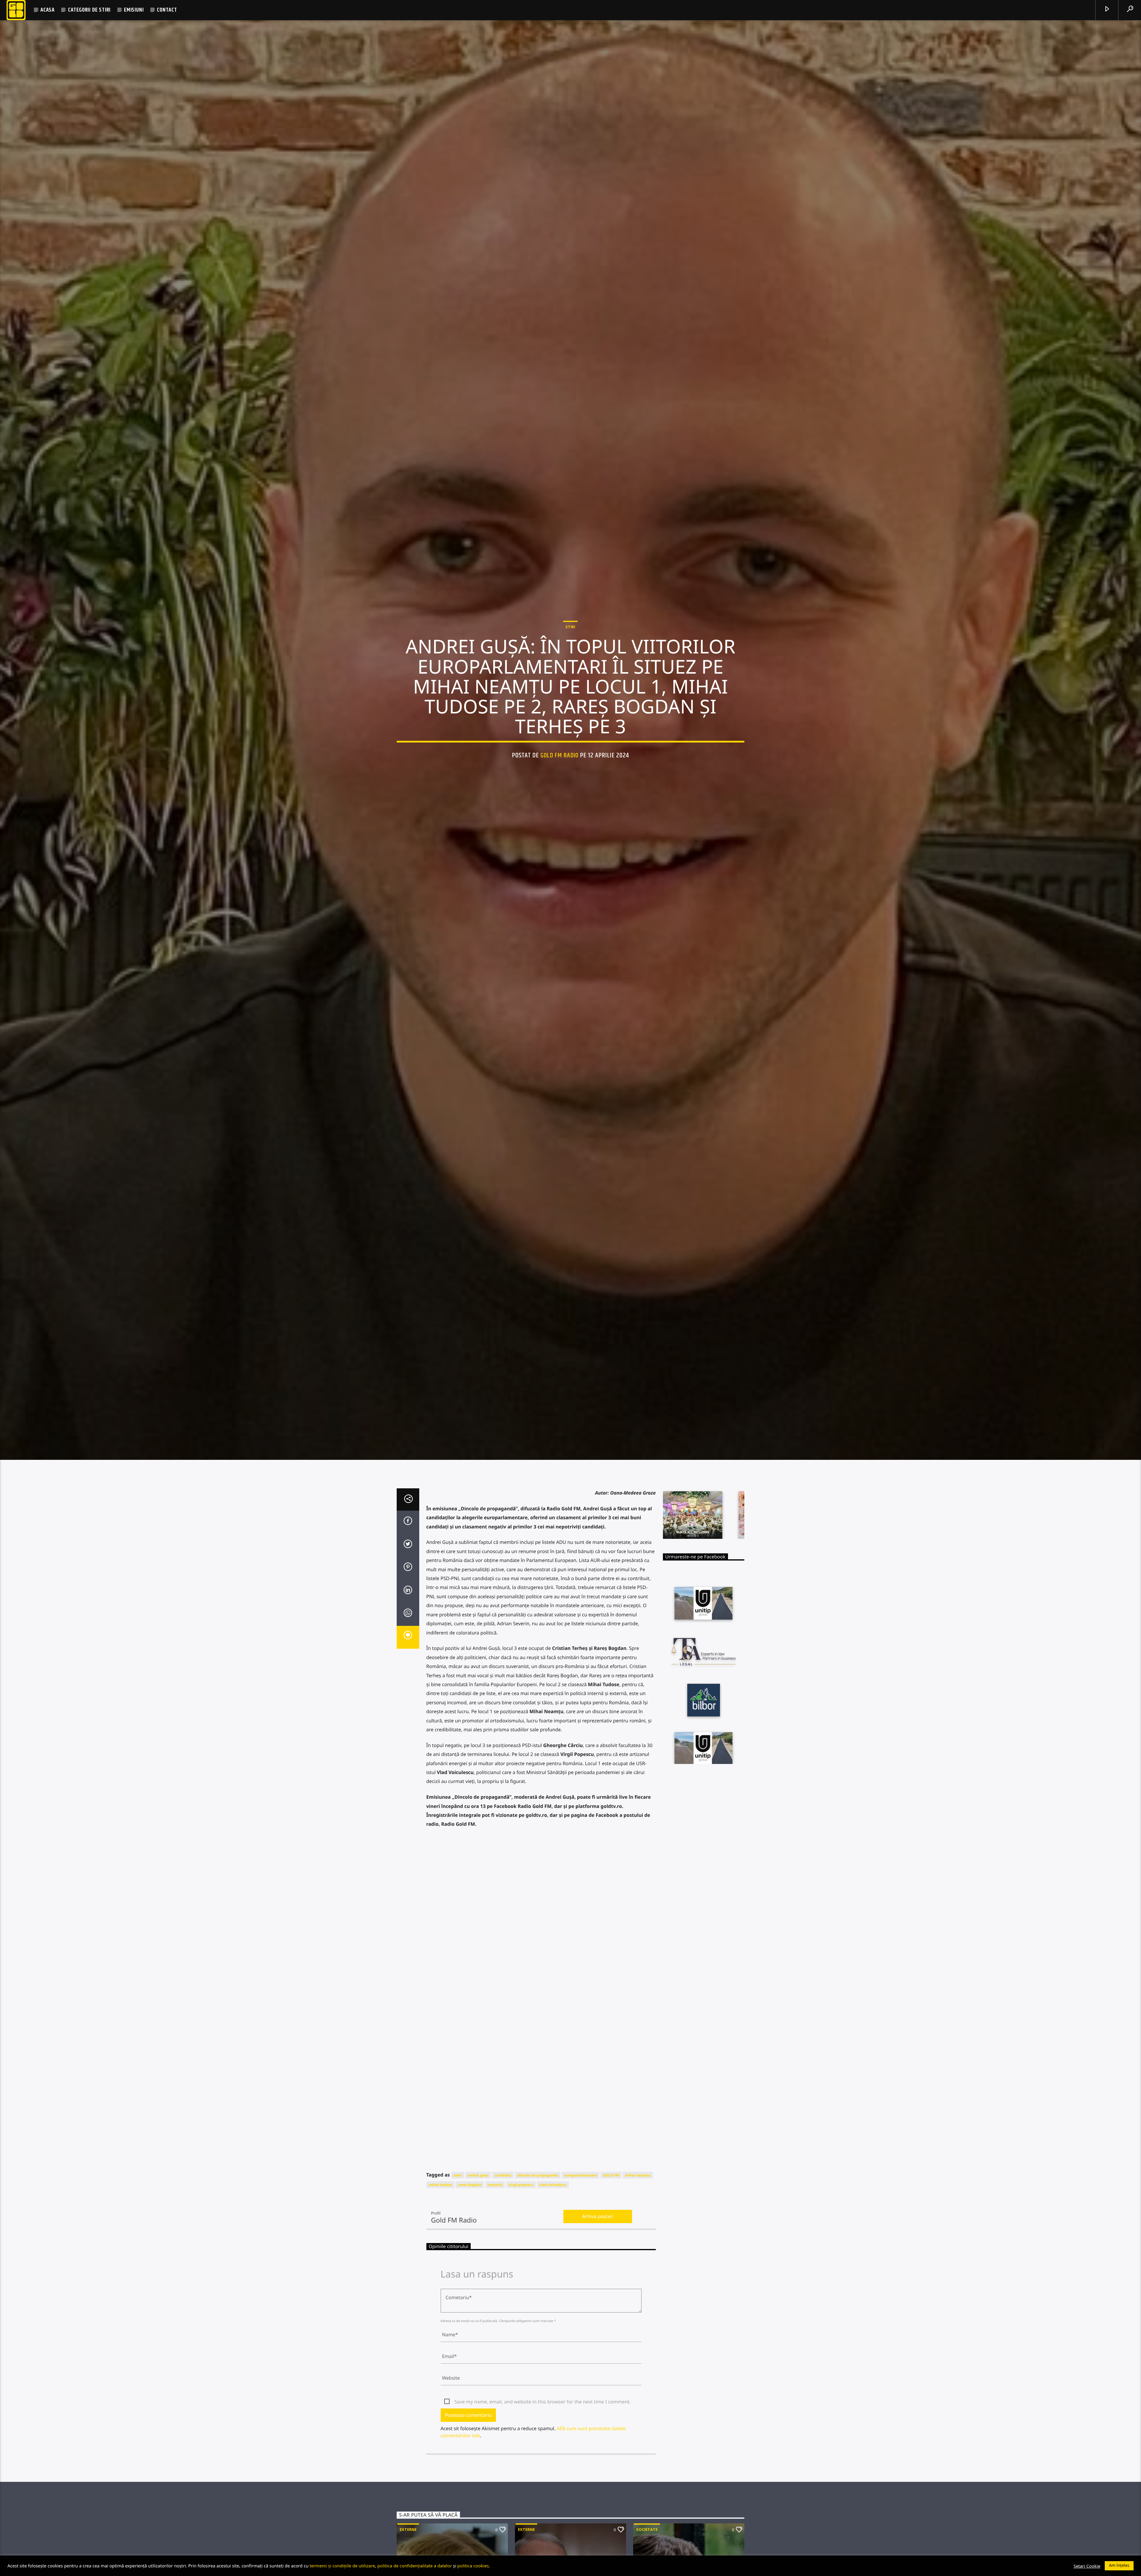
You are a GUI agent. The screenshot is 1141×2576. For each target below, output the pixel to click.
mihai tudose (441, 2223)
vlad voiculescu (553, 2223)
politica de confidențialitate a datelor (415, 2566)
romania (495, 2223)
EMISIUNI (134, 10)
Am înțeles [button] (1119, 2565)
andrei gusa (478, 2213)
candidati (503, 2213)
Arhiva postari (598, 2255)
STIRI (570, 645)
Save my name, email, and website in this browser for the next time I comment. (543, 2440)
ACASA (48, 10)
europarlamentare (580, 2213)
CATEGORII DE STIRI (89, 10)
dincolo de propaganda (538, 2213)
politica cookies (473, 2566)
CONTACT (167, 10)
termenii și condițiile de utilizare (342, 2566)
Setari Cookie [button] (1087, 2566)
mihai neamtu (638, 2213)
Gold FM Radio (560, 773)
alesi (458, 2213)
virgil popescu (521, 2223)
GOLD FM (611, 2213)
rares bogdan (470, 2223)
